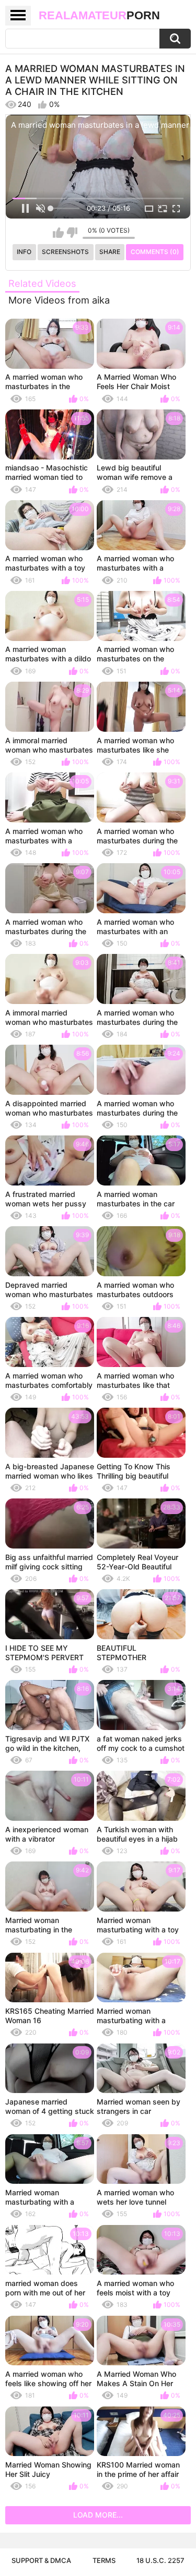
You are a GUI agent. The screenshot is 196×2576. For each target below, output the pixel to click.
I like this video (58, 233)
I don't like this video (72, 233)
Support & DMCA (41, 2560)
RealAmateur (99, 15)
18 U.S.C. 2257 (160, 2560)
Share (110, 252)
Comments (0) (155, 252)
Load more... (98, 2515)
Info (24, 252)
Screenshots (65, 252)
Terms (104, 2560)
